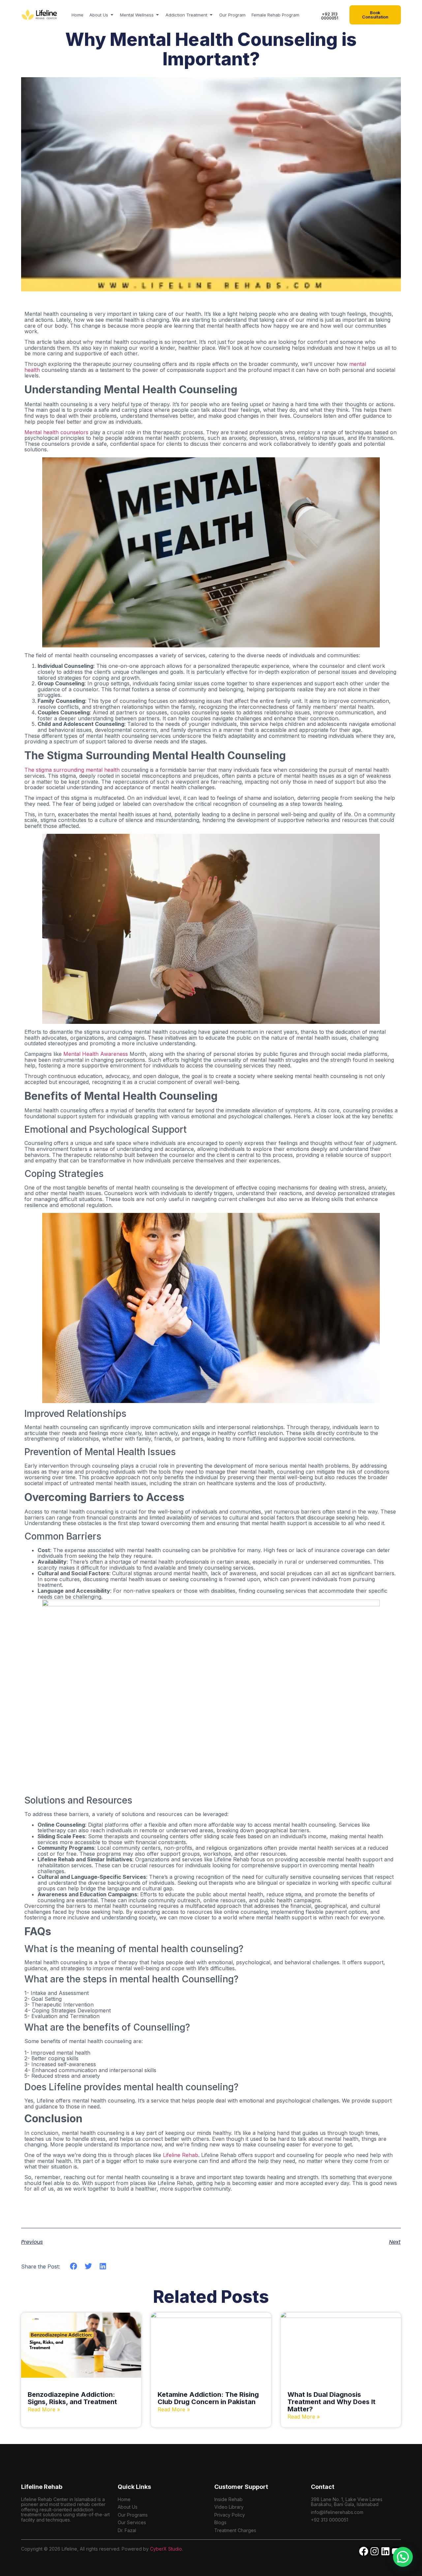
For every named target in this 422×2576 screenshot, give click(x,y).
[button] (74, 2266)
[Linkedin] (385, 2551)
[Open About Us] (112, 15)
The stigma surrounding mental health (72, 770)
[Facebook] (364, 2551)
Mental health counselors (56, 432)
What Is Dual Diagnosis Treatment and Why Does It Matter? (332, 2402)
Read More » (44, 2409)
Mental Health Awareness (96, 1054)
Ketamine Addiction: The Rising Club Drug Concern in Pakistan (208, 2398)
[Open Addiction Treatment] (211, 15)
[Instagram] (375, 2551)
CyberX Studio (166, 2549)
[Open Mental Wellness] (157, 15)
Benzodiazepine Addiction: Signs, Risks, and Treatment (72, 2398)
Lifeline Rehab (181, 2155)
